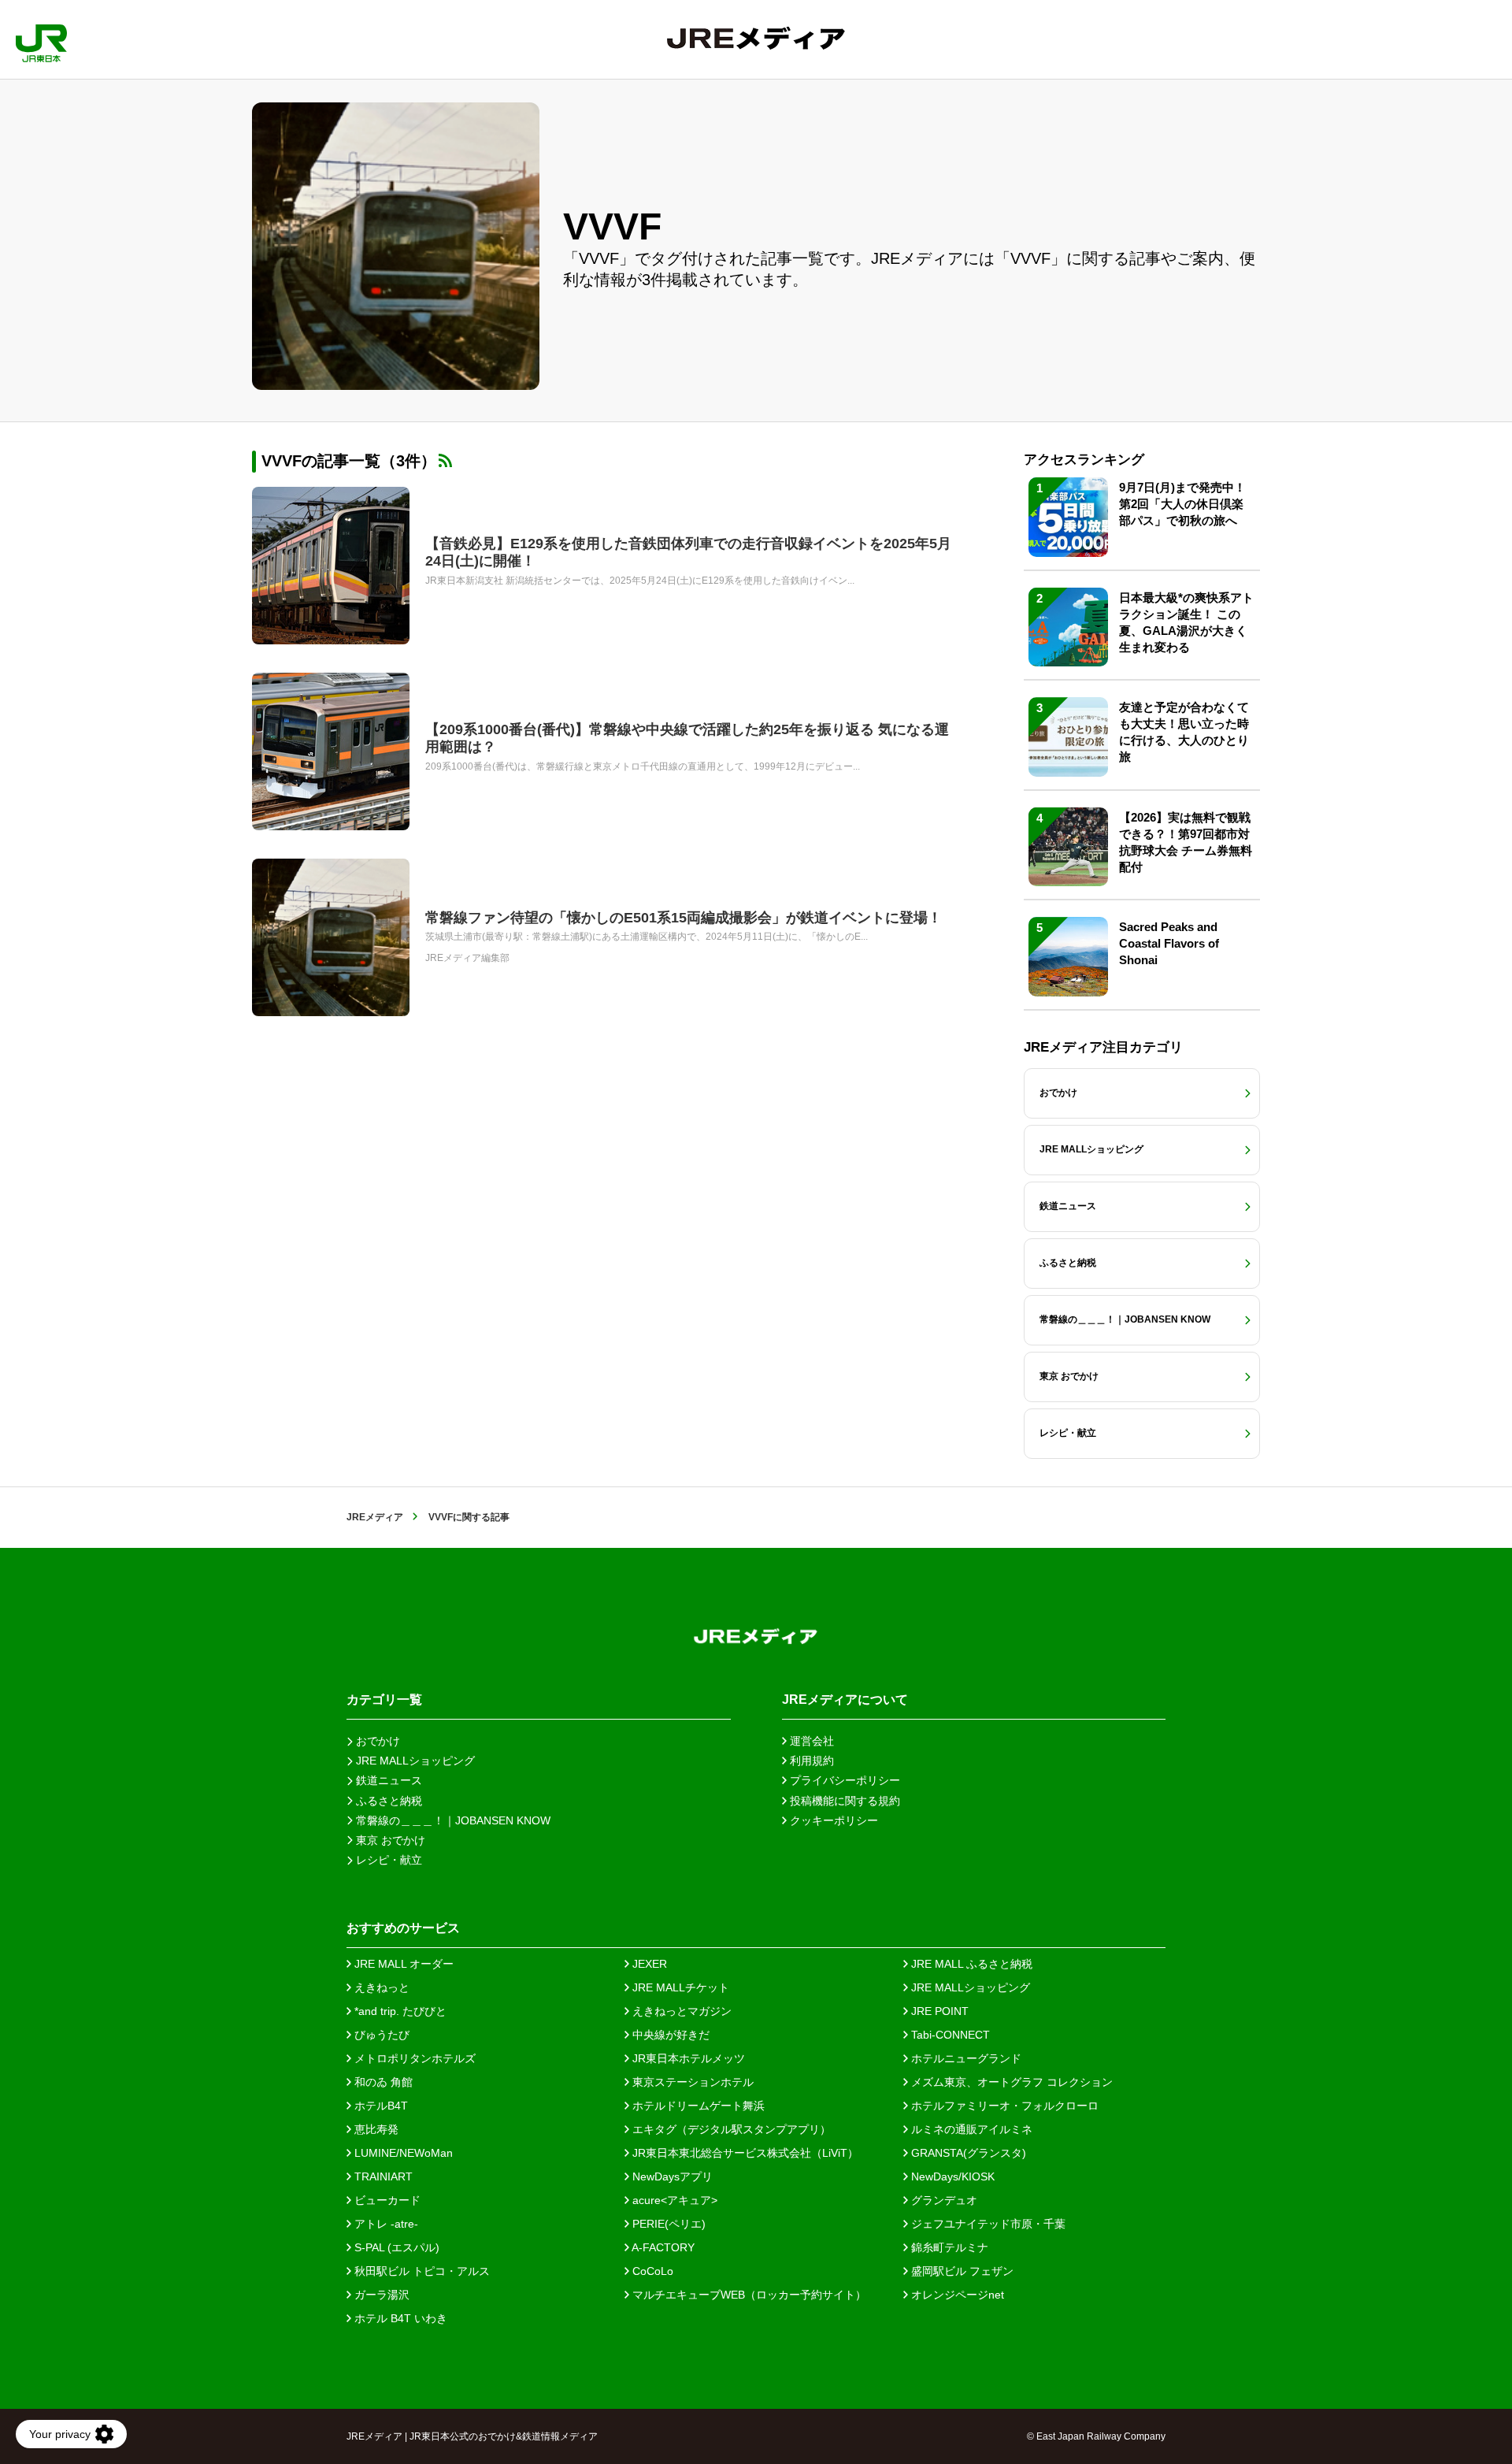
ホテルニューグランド (965, 2058)
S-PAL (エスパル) (395, 2247)
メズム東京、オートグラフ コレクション (1010, 2082)
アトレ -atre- (385, 2224)
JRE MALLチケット (679, 1987)
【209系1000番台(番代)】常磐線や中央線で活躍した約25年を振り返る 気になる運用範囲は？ (687, 738)
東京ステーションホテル (691, 2082)
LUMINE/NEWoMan (402, 2153)
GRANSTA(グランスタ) (967, 2153)
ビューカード (386, 2200)
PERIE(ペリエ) (667, 2224)
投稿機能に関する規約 (843, 1801)
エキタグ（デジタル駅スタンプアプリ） (730, 2129)
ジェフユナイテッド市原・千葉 (987, 2224)
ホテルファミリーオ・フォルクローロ (1003, 2106)
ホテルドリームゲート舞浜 (697, 2106)
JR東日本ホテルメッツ (687, 2058)
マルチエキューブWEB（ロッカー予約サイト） (748, 2295)
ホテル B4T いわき (399, 2318)
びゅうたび (380, 2035)
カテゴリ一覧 (384, 1700)
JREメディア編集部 (467, 958)
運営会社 (810, 1741)
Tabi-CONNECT (949, 2035)
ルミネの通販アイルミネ (970, 2129)
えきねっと (380, 1987)
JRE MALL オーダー (402, 1964)
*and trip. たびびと (399, 2011)
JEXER (648, 1964)
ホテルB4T (380, 2106)
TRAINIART (382, 2176)
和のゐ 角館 (382, 2082)
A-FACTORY (662, 2247)
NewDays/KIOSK (951, 2176)
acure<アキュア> (673, 2200)
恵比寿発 (375, 2129)
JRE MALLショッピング (969, 1987)
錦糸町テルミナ (948, 2247)
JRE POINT (938, 2011)
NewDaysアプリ (671, 2176)
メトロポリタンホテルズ (413, 2058)
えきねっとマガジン (680, 2011)
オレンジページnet (956, 2295)
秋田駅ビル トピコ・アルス (421, 2271)
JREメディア (375, 1517)
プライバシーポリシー (843, 1780)
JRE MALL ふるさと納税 (970, 1964)
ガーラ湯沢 (380, 2295)
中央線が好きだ (669, 2035)
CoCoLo (651, 2271)
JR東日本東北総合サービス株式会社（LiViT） (744, 2153)
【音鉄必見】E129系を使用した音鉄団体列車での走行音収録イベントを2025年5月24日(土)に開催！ (688, 552)
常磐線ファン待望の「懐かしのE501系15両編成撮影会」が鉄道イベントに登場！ (684, 918)
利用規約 (810, 1761)
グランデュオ (943, 2200)
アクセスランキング (1084, 460)
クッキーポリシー (832, 1820)
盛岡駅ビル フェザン (961, 2271)
